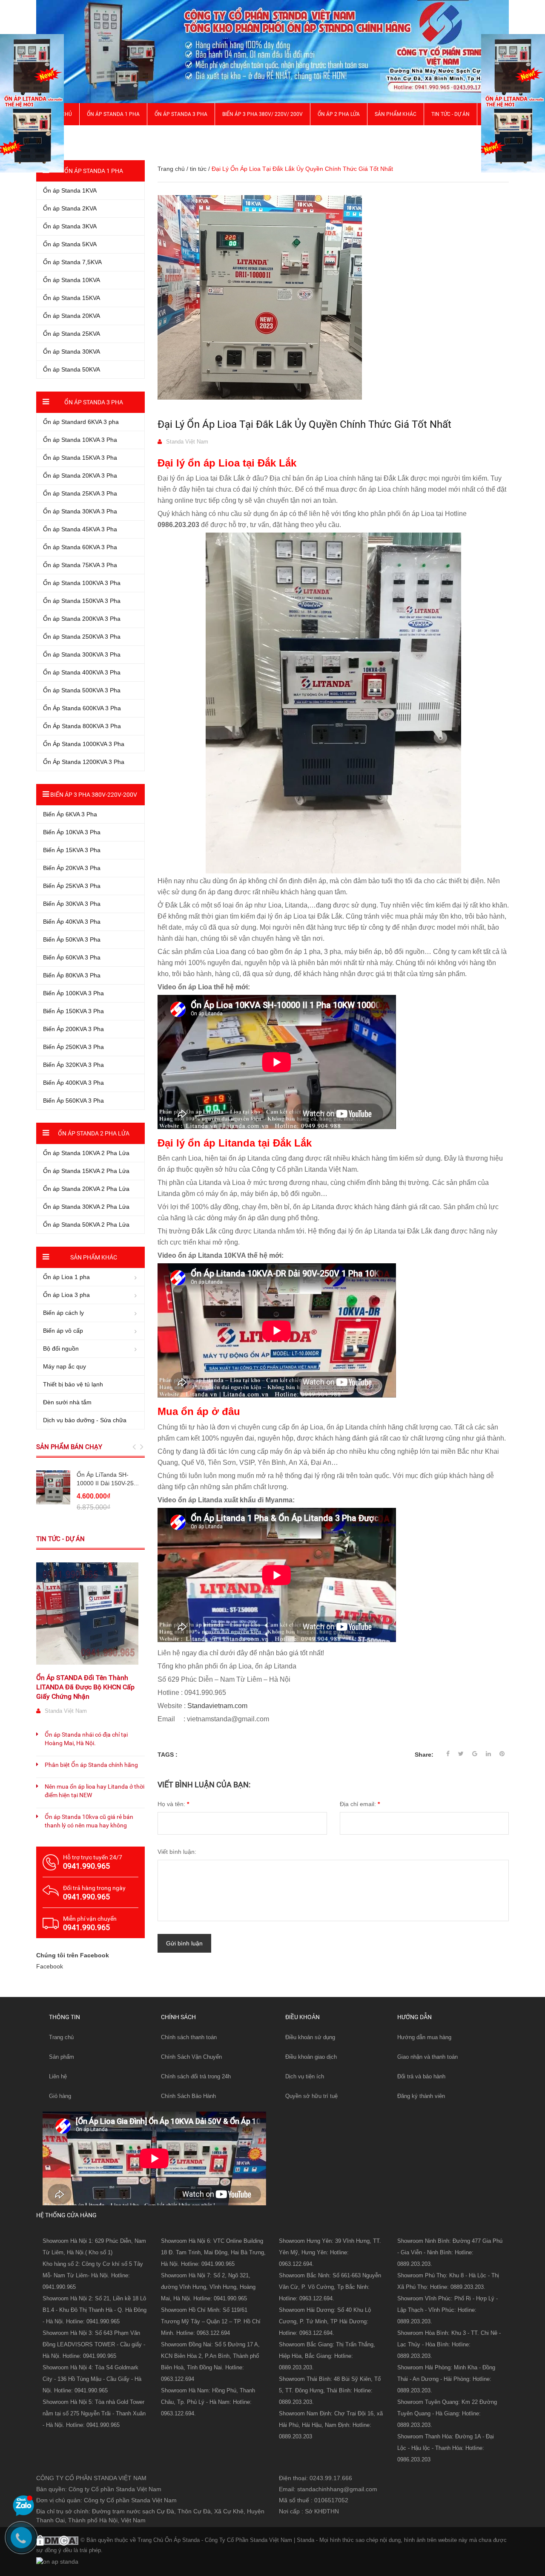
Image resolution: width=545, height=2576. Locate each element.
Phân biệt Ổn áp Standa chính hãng (91, 1765)
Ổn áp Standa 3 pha (181, 114)
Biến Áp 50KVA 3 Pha (72, 939)
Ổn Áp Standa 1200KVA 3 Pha (84, 762)
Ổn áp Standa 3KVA (70, 226)
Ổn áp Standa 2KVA (70, 208)
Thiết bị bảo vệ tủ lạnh (73, 1384)
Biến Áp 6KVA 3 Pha (70, 814)
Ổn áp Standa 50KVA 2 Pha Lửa (86, 1225)
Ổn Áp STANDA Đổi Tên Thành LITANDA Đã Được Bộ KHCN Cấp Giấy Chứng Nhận (85, 1687)
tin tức (198, 169)
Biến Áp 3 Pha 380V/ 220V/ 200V (262, 114)
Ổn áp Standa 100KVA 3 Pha (82, 583)
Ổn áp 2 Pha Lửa (339, 114)
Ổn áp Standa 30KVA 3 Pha (80, 511)
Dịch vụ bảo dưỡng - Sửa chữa (85, 1420)
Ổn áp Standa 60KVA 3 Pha (80, 547)
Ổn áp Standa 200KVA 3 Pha (82, 619)
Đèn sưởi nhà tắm (67, 1402)
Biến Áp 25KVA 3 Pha (72, 886)
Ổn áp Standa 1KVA (70, 190)
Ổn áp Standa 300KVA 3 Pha (82, 654)
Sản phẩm (62, 2057)
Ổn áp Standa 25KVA (72, 334)
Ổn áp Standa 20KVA (72, 316)
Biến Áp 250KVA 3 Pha (73, 1047)
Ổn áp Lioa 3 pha (66, 1295)
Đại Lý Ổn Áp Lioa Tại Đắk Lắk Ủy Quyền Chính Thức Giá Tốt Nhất (304, 424)
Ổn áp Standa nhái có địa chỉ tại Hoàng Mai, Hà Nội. (86, 1739)
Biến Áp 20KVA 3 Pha (72, 868)
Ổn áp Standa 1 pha (113, 114)
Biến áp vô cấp (63, 1331)
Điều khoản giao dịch (311, 2057)
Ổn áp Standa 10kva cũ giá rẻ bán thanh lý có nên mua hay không (89, 1821)
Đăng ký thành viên (421, 2096)
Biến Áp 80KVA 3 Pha (72, 975)
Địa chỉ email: (360, 1804)
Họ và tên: (173, 1804)
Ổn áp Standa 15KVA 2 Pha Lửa (86, 1171)
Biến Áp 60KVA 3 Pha (72, 957)
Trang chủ (171, 169)
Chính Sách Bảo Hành (188, 2096)
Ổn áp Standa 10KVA (72, 280)
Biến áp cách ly (63, 1313)
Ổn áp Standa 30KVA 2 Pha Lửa (86, 1207)
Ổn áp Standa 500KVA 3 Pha (82, 690)
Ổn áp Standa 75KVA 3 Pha (80, 565)
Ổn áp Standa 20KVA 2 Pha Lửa (86, 1189)
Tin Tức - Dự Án (450, 114)
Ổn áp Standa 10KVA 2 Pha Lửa (86, 1153)
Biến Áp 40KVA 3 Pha (72, 922)
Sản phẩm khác (396, 114)
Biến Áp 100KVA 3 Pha (73, 993)
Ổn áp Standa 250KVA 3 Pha (82, 637)
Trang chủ (61, 2037)
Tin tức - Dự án (60, 1539)
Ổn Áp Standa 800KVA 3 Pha (82, 726)
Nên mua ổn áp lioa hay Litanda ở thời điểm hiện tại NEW (95, 1791)
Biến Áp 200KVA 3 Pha (73, 1029)
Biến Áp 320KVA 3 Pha (73, 1065)
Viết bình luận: (177, 1852)
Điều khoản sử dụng (310, 2037)
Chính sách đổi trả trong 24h (196, 2076)
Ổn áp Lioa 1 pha (66, 1277)
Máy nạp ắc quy (65, 1366)
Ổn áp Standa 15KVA (72, 298)
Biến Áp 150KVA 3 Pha (73, 1011)
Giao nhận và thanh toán (427, 2057)
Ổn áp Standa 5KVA (70, 244)
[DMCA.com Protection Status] (57, 2539)
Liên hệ (58, 2076)
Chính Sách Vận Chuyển (191, 2057)
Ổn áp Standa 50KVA (72, 369)
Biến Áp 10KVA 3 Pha (72, 832)
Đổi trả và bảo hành (421, 2076)
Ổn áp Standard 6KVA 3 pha (81, 422)
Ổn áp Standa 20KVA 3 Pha (80, 475)
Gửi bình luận (184, 1943)
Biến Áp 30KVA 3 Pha (72, 904)
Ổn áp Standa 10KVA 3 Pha (80, 440)
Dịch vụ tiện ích (305, 2076)
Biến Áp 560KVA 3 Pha (73, 1101)
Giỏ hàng (60, 2096)
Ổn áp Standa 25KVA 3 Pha (80, 493)
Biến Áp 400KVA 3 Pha (73, 1083)
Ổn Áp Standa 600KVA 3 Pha (82, 708)
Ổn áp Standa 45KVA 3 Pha (80, 529)
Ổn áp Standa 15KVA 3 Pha (80, 458)
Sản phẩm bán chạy (69, 1447)
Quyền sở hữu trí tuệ (311, 2096)
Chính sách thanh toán (189, 2037)
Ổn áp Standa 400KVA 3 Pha (82, 672)
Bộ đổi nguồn (61, 1349)
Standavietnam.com (217, 1706)
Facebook (50, 1966)
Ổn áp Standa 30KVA (72, 352)
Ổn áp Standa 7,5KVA (72, 262)
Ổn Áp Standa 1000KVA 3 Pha (84, 744)
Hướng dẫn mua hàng (424, 2037)
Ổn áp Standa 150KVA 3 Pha (82, 601)
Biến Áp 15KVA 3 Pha (72, 850)
